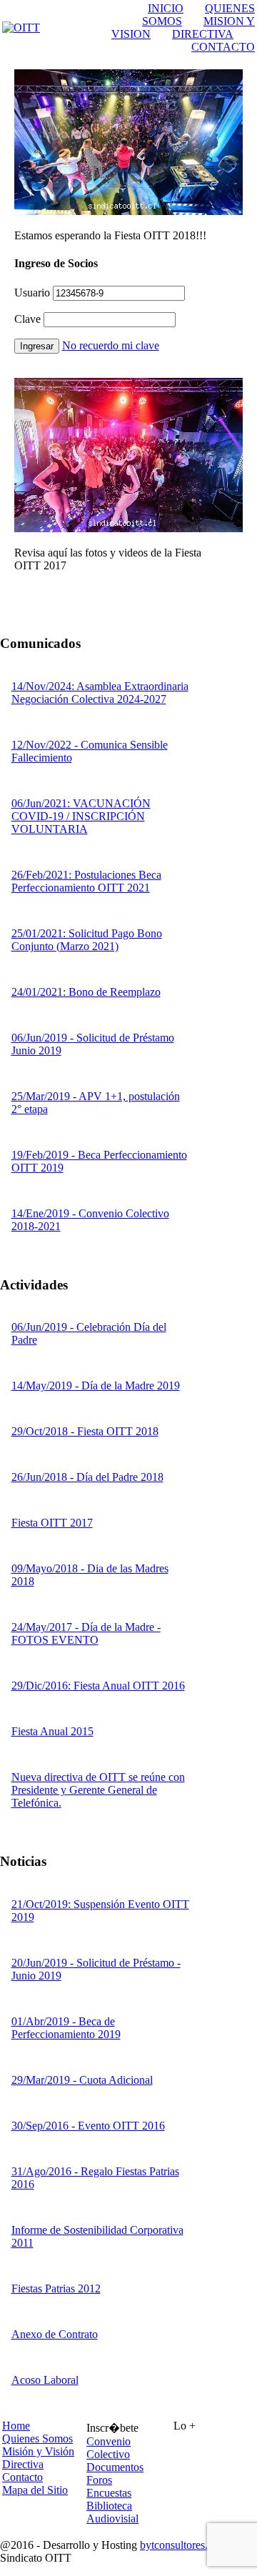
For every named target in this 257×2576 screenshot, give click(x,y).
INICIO (166, 8)
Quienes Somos (37, 2438)
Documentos (115, 2467)
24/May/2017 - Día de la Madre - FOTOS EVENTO (86, 1633)
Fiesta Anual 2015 (52, 1731)
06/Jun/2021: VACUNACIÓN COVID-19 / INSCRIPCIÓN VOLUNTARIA (81, 816)
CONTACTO (223, 47)
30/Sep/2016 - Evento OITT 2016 (88, 2126)
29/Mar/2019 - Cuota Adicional (82, 2080)
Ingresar (37, 346)
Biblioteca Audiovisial (112, 2512)
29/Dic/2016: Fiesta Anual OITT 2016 (98, 1686)
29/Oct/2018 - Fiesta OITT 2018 (85, 1431)
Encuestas (109, 2493)
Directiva (23, 2464)
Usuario (32, 293)
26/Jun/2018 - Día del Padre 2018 (87, 1477)
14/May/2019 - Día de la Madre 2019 (96, 1386)
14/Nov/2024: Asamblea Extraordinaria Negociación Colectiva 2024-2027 (100, 693)
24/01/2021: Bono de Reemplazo (86, 992)
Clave (27, 319)
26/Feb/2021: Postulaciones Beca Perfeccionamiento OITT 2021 (86, 881)
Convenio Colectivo (109, 2448)
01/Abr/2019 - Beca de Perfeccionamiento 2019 (66, 2028)
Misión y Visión (38, 2451)
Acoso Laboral (45, 2380)
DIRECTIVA (203, 34)
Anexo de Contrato (55, 2334)
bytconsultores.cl (178, 2545)
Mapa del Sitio (35, 2490)
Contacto (22, 2477)
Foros (99, 2480)
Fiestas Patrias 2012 (56, 2288)
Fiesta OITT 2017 (52, 1523)
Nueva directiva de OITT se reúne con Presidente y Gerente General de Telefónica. (98, 1790)
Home (16, 2426)
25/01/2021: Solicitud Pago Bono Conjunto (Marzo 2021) (87, 940)
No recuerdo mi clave (111, 345)
